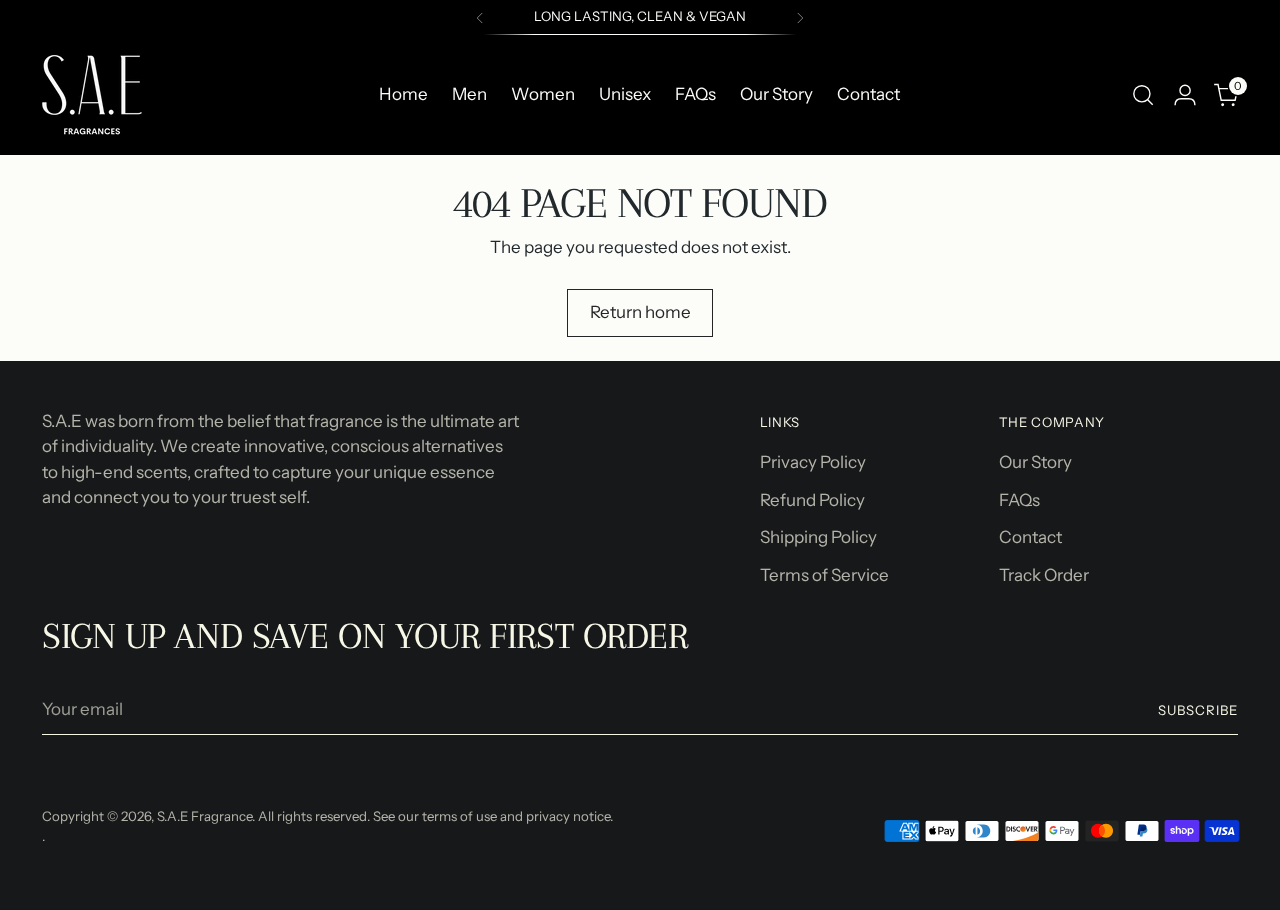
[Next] (800, 17)
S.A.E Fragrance (204, 816)
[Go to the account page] (1185, 95)
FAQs (1019, 500)
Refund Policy (812, 500)
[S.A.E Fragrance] (92, 95)
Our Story (1035, 462)
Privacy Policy (813, 462)
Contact (1030, 537)
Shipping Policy (818, 537)
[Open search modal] (1143, 95)
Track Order (1044, 575)
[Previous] (480, 17)
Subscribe (1198, 710)
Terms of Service (824, 575)
